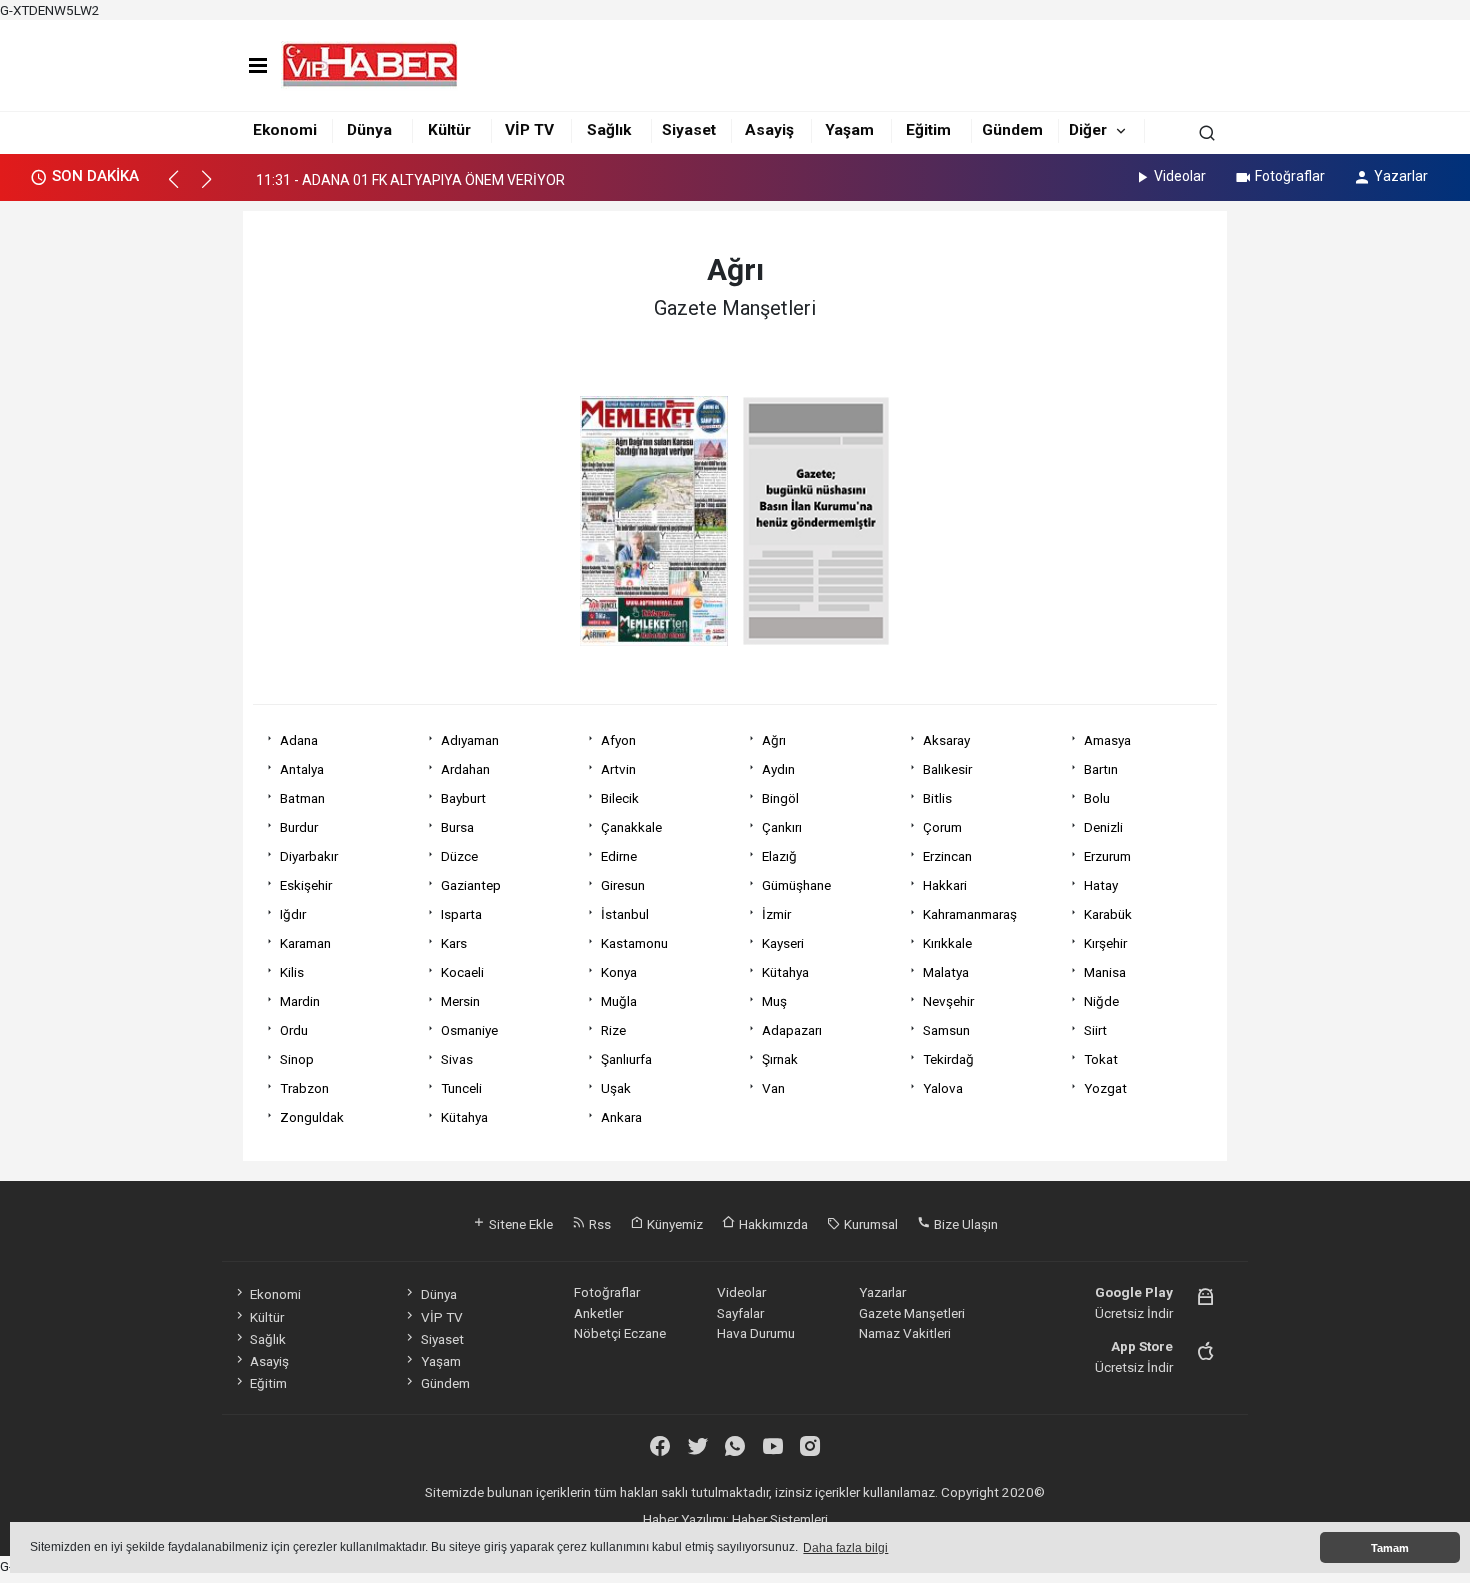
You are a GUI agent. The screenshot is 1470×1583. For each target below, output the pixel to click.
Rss (598, 1224)
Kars (454, 943)
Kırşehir (1105, 943)
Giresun (623, 885)
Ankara (621, 1117)
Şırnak (780, 1059)
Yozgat (1105, 1088)
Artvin (618, 769)
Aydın (778, 769)
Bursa (457, 827)
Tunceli (461, 1088)
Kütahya (785, 972)
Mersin (460, 1001)
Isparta (461, 914)
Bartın (1101, 769)
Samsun (946, 1030)
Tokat (1101, 1059)
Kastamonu (634, 943)
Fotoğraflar (1290, 176)
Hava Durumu (756, 1333)
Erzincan (947, 856)
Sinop (297, 1059)
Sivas (457, 1059)
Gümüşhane (796, 885)
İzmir (776, 914)
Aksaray (946, 740)
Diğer (1088, 130)
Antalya (302, 769)
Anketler (598, 1313)
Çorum (942, 827)
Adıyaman (470, 740)
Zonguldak (312, 1117)
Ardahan (465, 769)
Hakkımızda (772, 1224)
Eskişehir (306, 885)
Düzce (459, 856)
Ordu (294, 1030)
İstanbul (625, 914)
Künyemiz (673, 1224)
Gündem (1012, 130)
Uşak (616, 1088)
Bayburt (463, 798)
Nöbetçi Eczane (620, 1333)
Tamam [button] (1390, 1548)
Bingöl (780, 798)
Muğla (619, 1001)
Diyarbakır (309, 856)
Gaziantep (471, 885)
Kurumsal (869, 1224)
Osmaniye (469, 1030)
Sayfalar (740, 1313)
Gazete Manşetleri (912, 1313)
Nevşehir (948, 1001)
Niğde (1101, 1001)
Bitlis (937, 798)
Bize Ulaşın (964, 1224)
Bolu (1097, 798)
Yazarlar (1401, 176)
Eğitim (928, 130)
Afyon (618, 740)
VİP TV (529, 130)
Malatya (946, 972)
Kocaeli (462, 972)
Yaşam (849, 130)
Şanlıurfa (626, 1059)
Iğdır (293, 914)
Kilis (292, 972)
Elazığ (779, 856)
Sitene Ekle (519, 1224)
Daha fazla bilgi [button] (845, 1548)
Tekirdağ (948, 1059)
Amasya (1107, 740)
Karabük (1108, 914)
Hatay (1101, 885)
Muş (774, 1001)
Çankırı (782, 827)
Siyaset (689, 130)
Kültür (449, 130)
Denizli (1103, 827)
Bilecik (620, 798)
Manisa (1105, 972)
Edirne (619, 856)
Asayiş (769, 130)
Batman (302, 798)
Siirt (1095, 1030)
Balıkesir (947, 769)
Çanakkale (631, 827)
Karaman (305, 943)
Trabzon (304, 1088)
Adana (299, 740)
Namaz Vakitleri (905, 1333)
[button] (182, 188)
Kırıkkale (947, 943)
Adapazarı (792, 1030)
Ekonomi (285, 130)
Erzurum (1107, 856)
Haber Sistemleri (780, 1519)
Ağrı (774, 740)
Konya (619, 972)
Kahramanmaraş (970, 914)
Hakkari (945, 885)
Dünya (369, 130)
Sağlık (609, 130)
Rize (613, 1030)
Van (773, 1088)
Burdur (299, 827)
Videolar (1180, 176)
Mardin (300, 1001)
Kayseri (783, 943)
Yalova (943, 1088)
